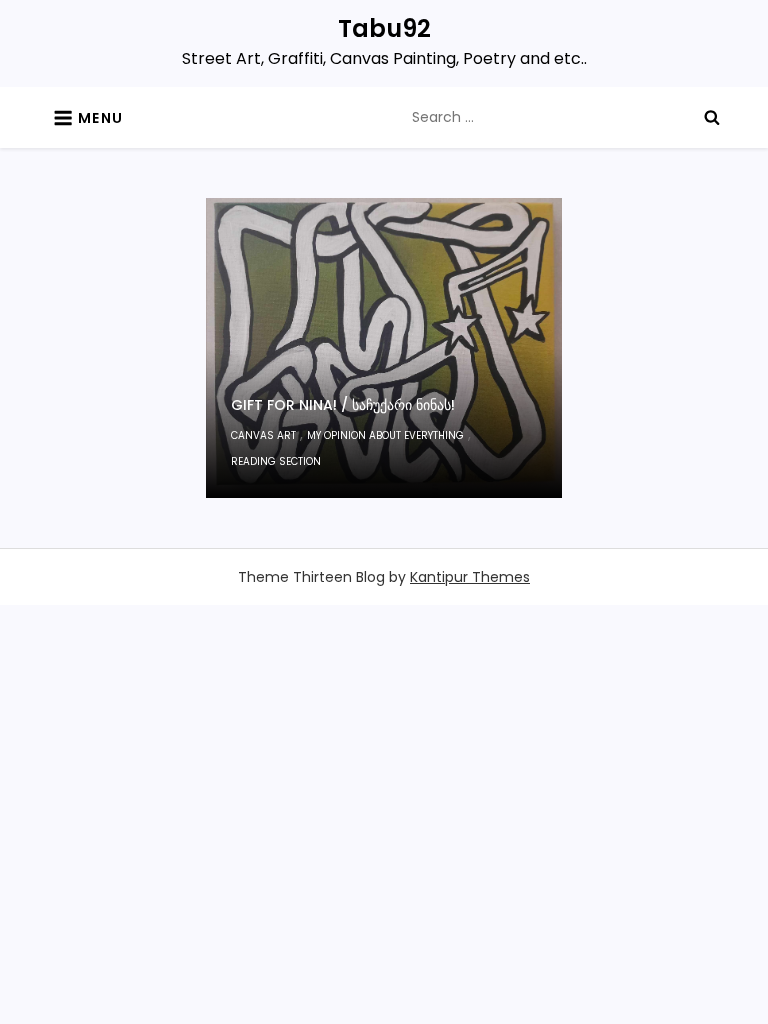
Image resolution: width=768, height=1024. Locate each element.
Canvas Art (263, 435)
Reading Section (276, 461)
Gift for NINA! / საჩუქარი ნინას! (343, 405)
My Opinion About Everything (385, 435)
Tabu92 (384, 28)
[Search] (712, 117)
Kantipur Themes (470, 577)
